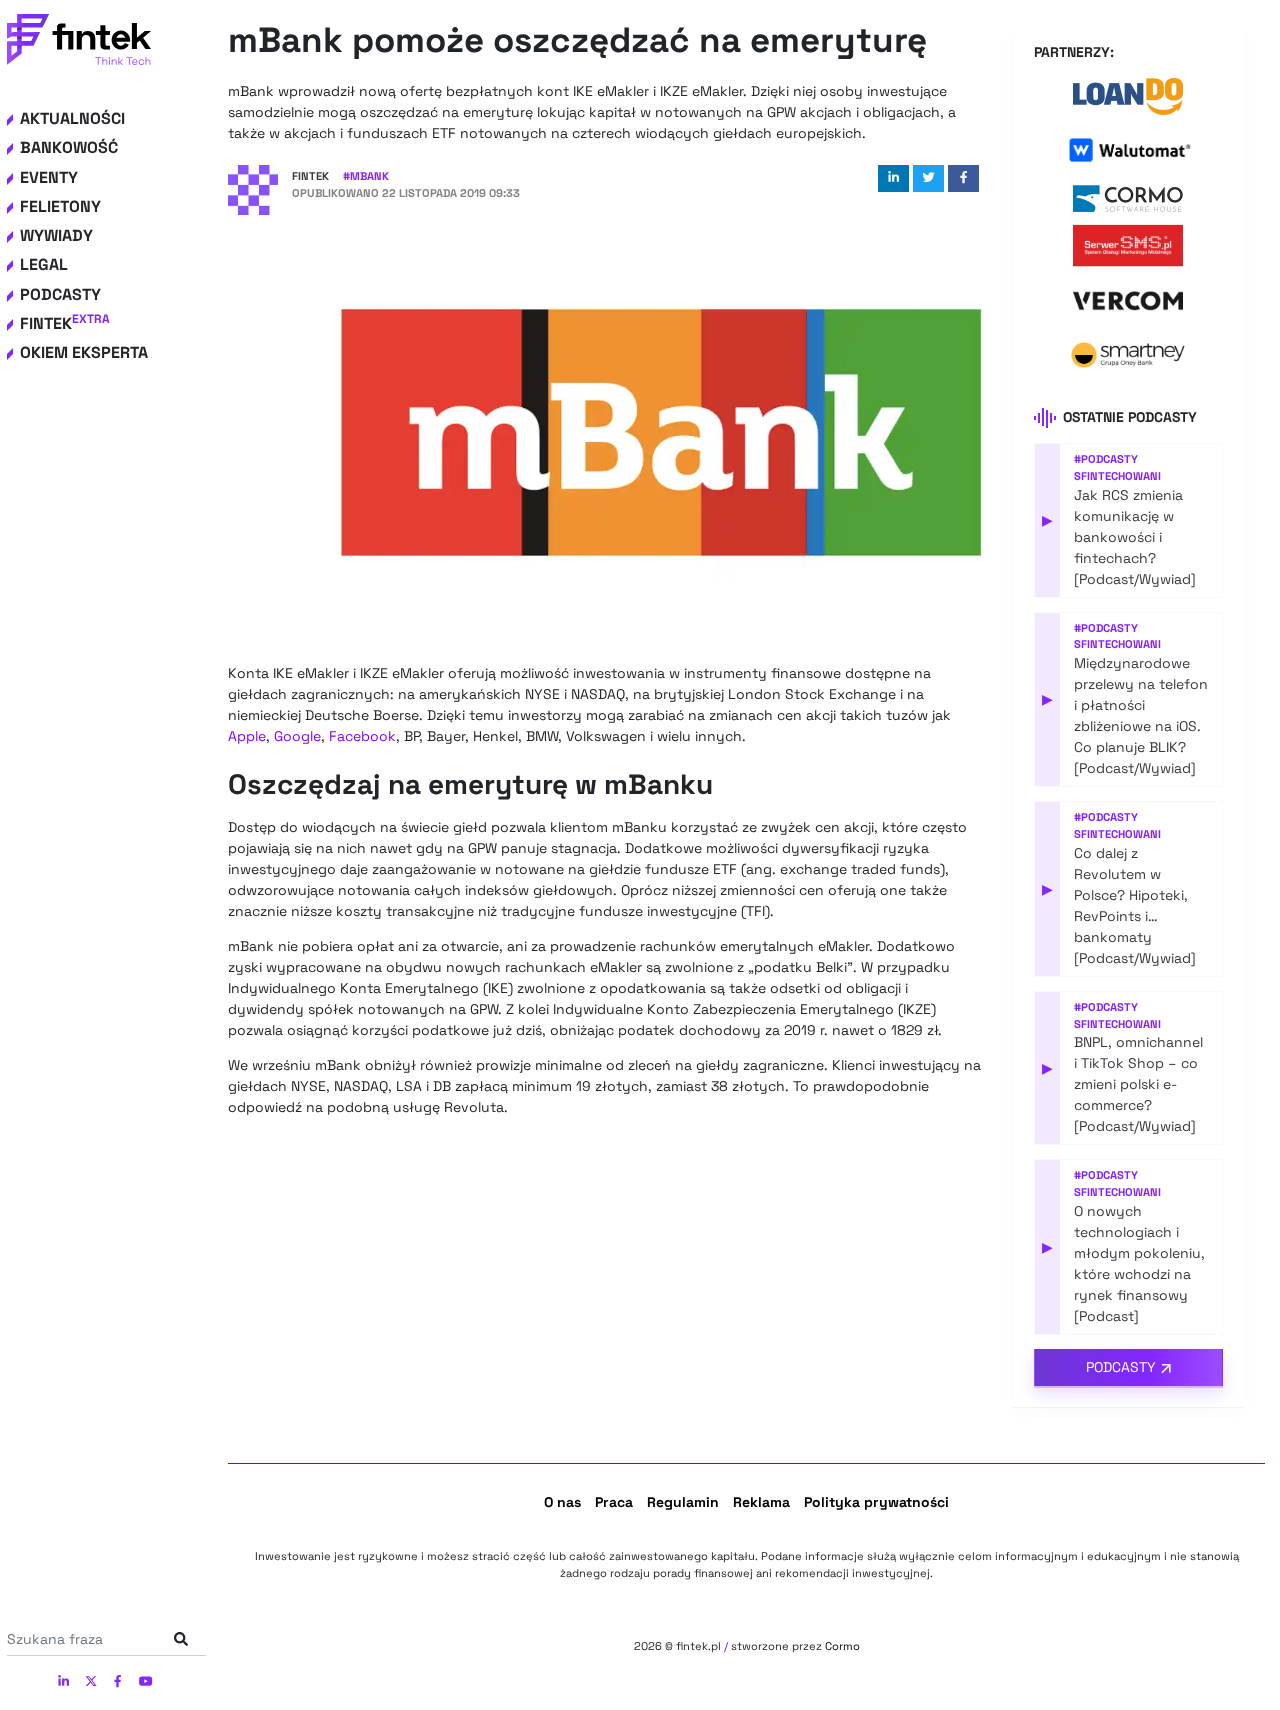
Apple (247, 736)
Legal (44, 264)
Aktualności (72, 118)
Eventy (49, 177)
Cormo (842, 1646)
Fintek (65, 323)
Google (297, 736)
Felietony (60, 206)
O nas (562, 1502)
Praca (614, 1502)
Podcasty (60, 294)
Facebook (362, 736)
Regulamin (683, 1502)
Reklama (761, 1502)
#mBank (366, 176)
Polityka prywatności (876, 1502)
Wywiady (56, 235)
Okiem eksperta (84, 352)
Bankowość (69, 147)
